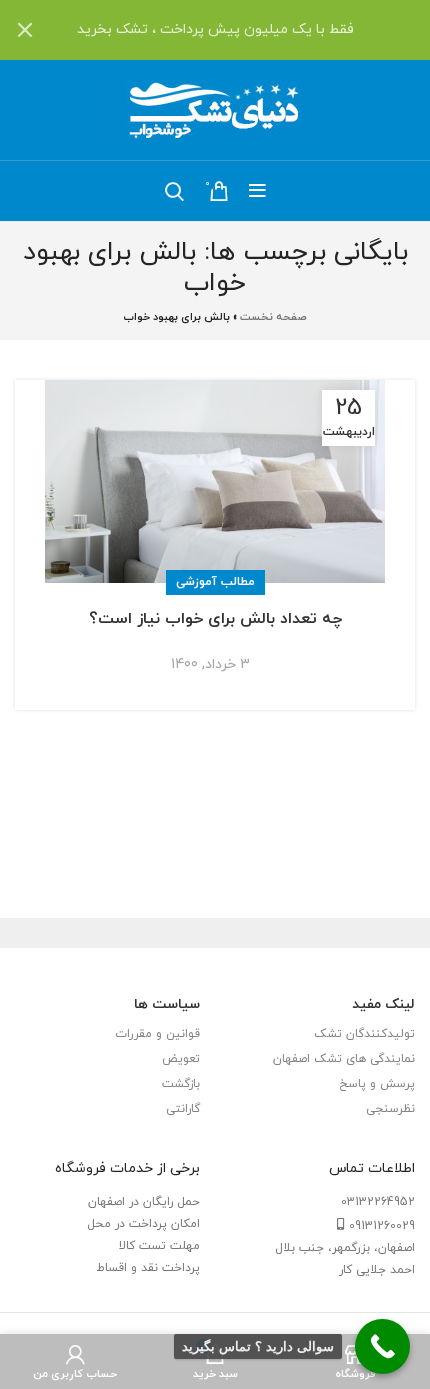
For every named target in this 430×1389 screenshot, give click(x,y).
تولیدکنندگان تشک (364, 1034)
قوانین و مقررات (157, 1034)
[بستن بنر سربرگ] (25, 30)
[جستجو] (174, 191)
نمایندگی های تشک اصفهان (344, 1059)
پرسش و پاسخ (377, 1084)
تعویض (181, 1059)
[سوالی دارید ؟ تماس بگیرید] (382, 1346)
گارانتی (183, 1109)
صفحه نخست (273, 317)
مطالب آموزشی (215, 582)
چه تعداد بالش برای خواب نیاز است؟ (215, 619)
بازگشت (181, 1084)
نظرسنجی (390, 1109)
